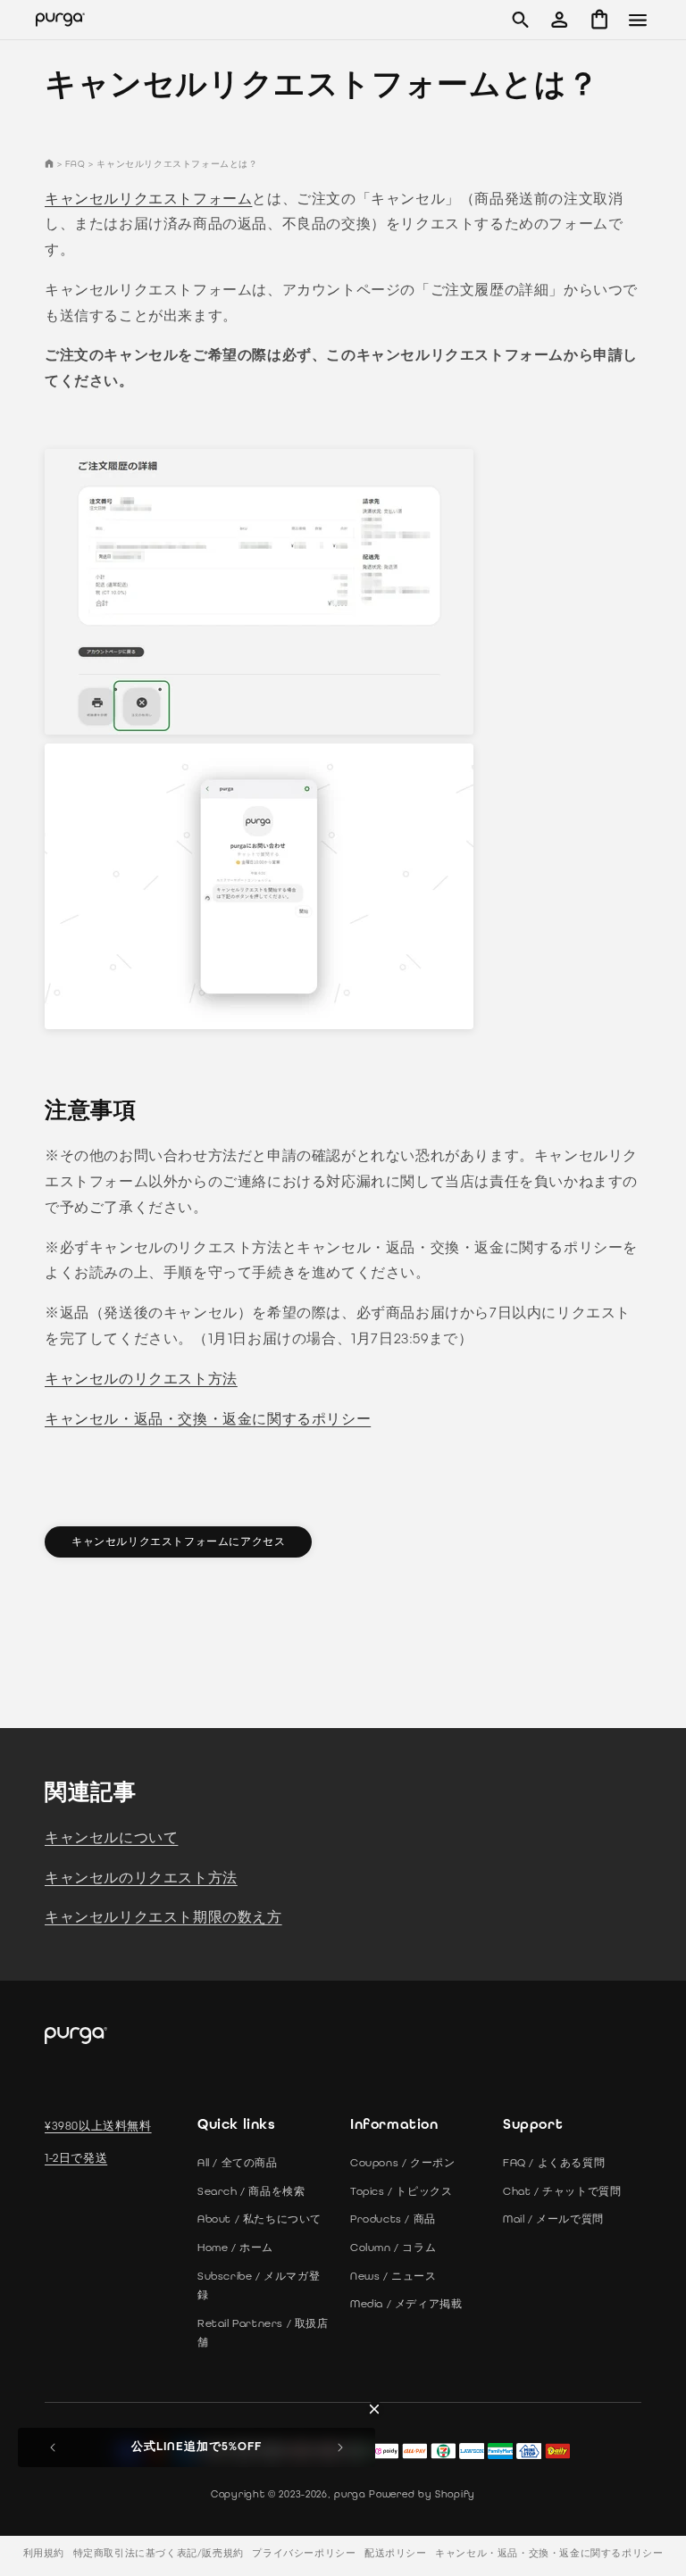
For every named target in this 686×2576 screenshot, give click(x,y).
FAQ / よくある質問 (554, 2163)
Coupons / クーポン (402, 2163)
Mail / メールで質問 (553, 2219)
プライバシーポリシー (304, 2553)
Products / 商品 (393, 2219)
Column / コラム (393, 2248)
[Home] (49, 164)
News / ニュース (393, 2276)
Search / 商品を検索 (251, 2191)
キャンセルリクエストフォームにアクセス (178, 1541)
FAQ (75, 164)
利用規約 (44, 2553)
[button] (520, 20)
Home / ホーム (235, 2248)
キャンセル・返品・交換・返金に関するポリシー (208, 1419)
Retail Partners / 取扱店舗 (263, 2333)
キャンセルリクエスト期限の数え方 (163, 1917)
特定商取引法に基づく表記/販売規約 (159, 2553)
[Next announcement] (340, 2447)
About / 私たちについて (259, 2219)
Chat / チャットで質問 (562, 2191)
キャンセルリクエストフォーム (148, 199)
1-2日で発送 (76, 2158)
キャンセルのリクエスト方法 (141, 1379)
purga (350, 2494)
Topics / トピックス (401, 2191)
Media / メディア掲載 (406, 2304)
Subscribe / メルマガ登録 (259, 2286)
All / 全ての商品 (238, 2163)
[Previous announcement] (53, 2447)
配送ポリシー (396, 2553)
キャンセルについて (111, 1837)
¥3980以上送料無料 (98, 2126)
